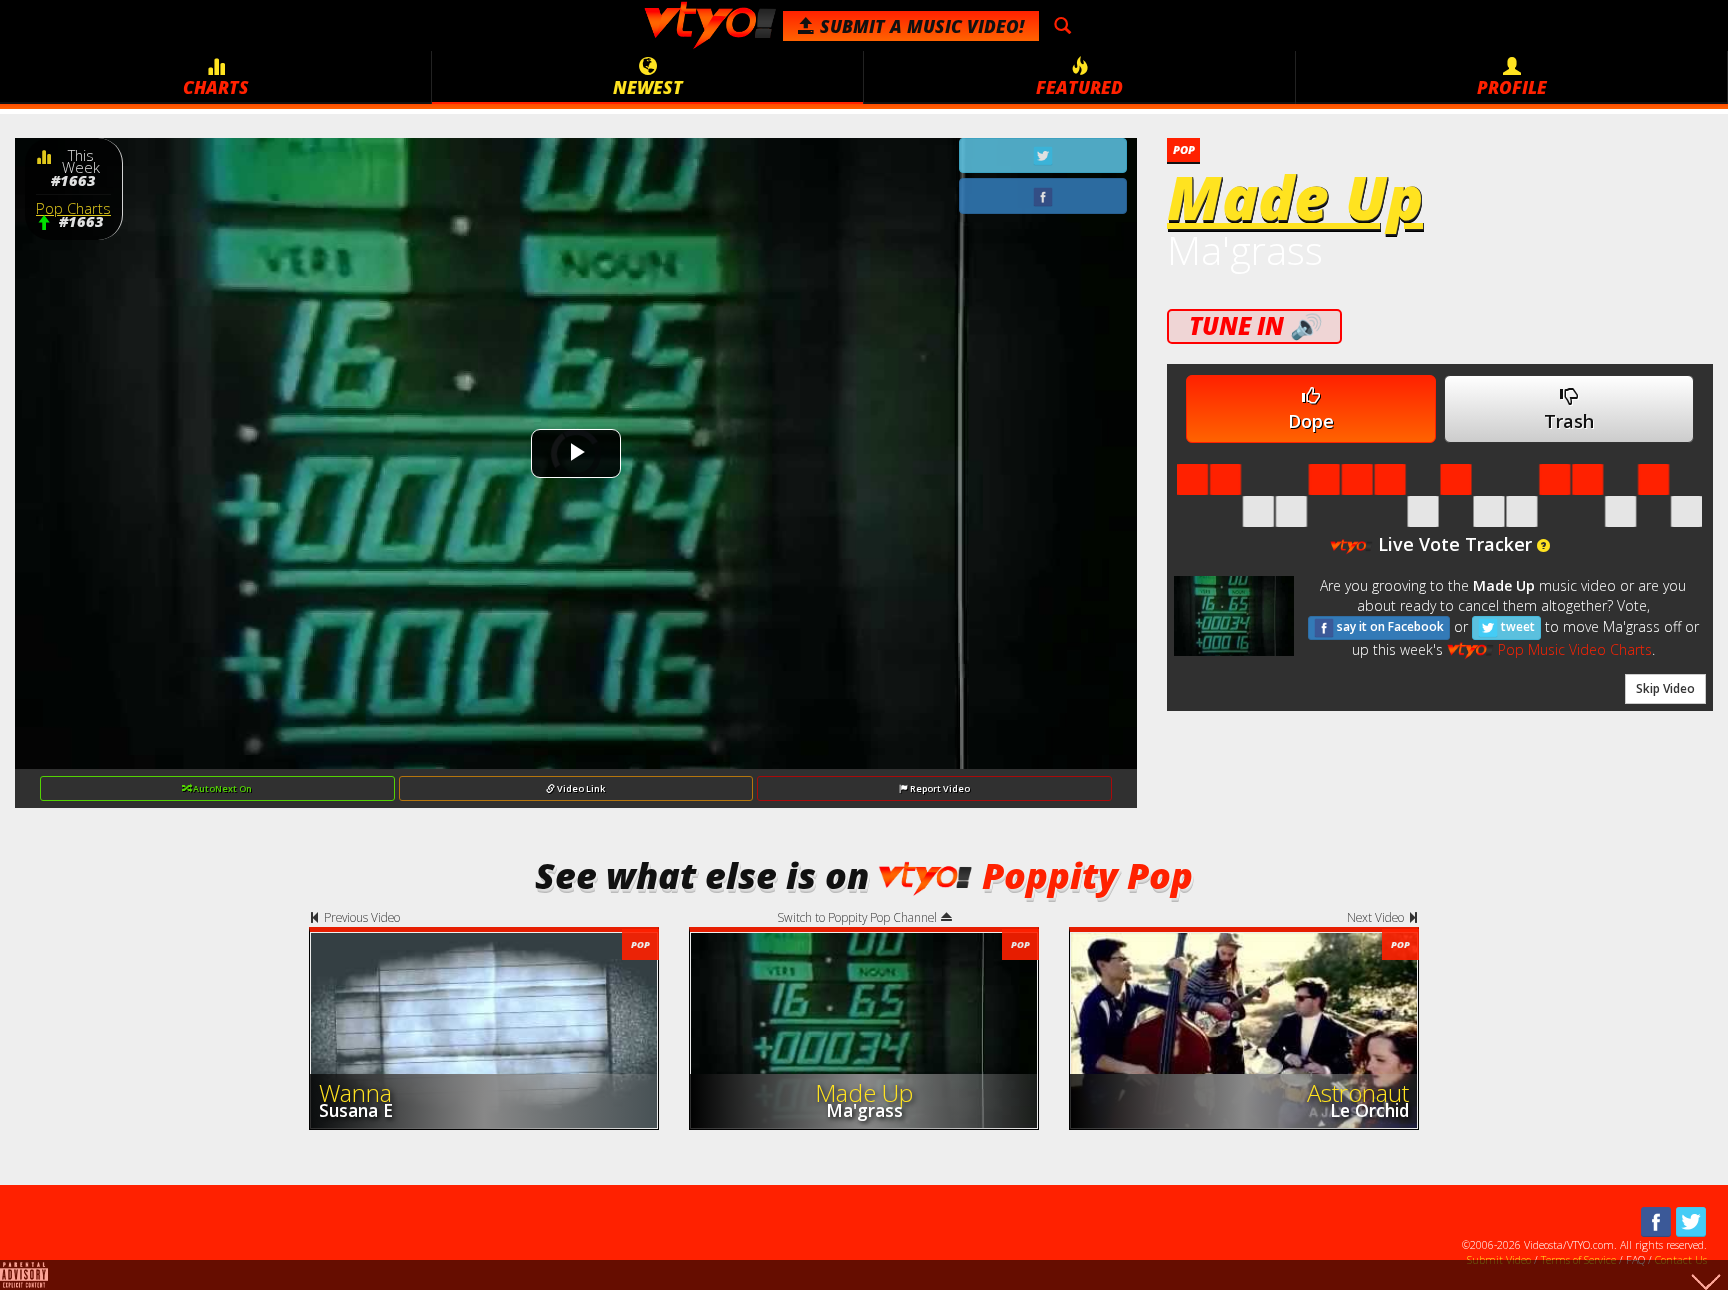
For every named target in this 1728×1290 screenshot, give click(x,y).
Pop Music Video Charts (1572, 649)
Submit (919, 26)
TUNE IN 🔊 (1254, 325)
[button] (1543, 546)
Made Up (1295, 197)
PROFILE (1512, 87)
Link (581, 788)
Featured (1079, 87)
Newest (648, 87)
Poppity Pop (1087, 875)
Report (939, 788)
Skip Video (1665, 688)
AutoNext (221, 788)
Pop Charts (73, 208)
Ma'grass (1245, 249)
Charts (216, 87)
